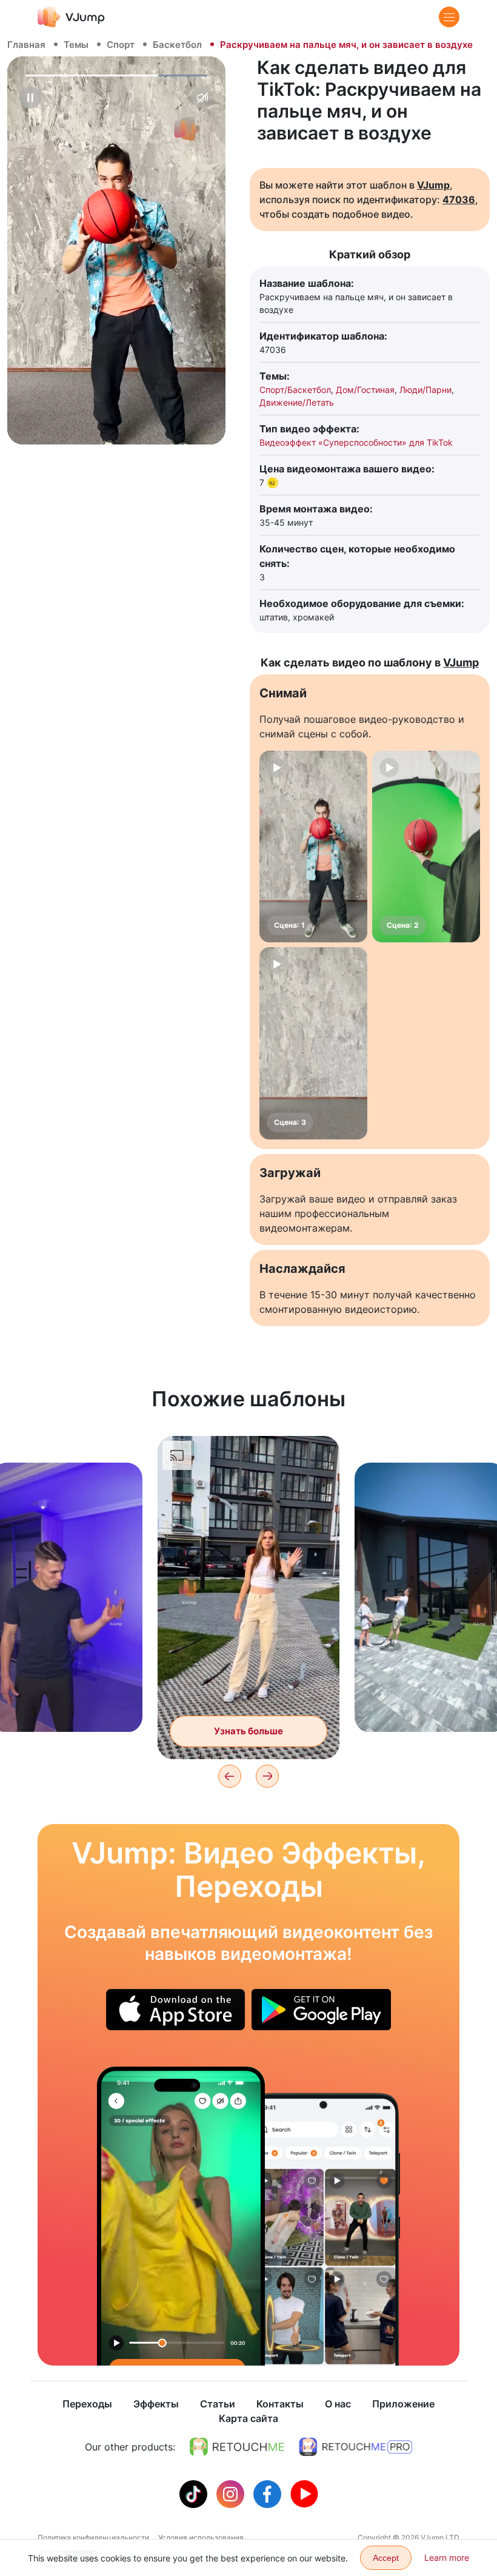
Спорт (121, 45)
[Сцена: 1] (313, 847)
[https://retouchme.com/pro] (356, 2447)
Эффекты (156, 2404)
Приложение (403, 2404)
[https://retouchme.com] (237, 2447)
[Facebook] (269, 2493)
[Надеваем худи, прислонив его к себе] (181, 2216)
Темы (76, 45)
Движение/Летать (297, 402)
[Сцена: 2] (426, 847)
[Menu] (449, 17)
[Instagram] (232, 2493)
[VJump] (71, 17)
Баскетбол (177, 45)
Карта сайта (248, 2418)
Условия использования (201, 2537)
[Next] (267, 1776)
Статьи (218, 2404)
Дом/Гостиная (365, 390)
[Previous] (230, 1776)
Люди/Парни (425, 390)
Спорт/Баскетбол (295, 390)
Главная (26, 45)
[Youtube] (304, 2493)
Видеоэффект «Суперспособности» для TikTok (356, 442)
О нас (338, 2404)
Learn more (447, 2558)
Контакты (280, 2404)
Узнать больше (67, 1704)
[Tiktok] (195, 2493)
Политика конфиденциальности (93, 2537)
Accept (386, 2558)
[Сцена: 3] (313, 1043)
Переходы (87, 2404)
